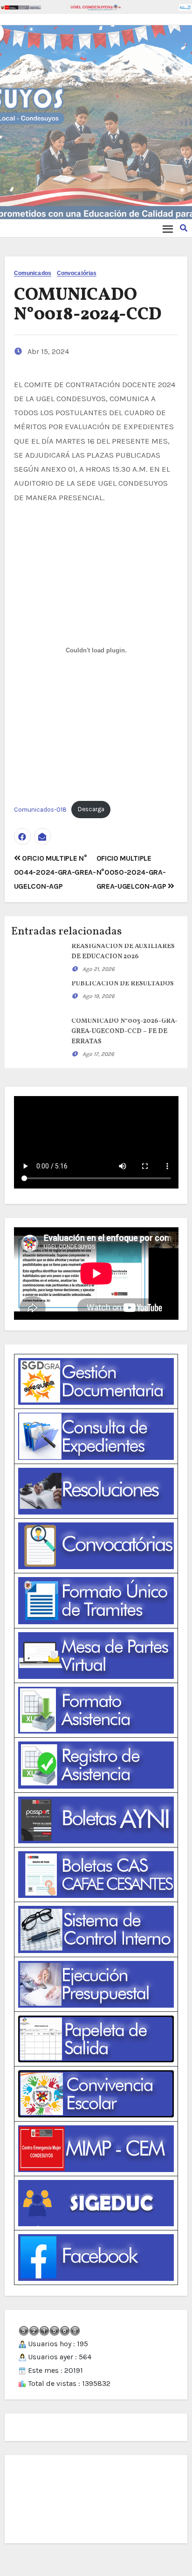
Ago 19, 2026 (99, 996)
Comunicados (33, 273)
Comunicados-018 (40, 809)
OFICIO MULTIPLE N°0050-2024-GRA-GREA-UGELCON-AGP (132, 872)
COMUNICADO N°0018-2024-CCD (88, 305)
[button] (184, 228)
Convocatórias (77, 273)
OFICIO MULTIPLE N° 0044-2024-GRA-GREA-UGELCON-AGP (55, 872)
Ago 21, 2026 (99, 969)
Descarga (91, 809)
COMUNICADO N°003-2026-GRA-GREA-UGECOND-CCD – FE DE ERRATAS (124, 1031)
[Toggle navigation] (168, 229)
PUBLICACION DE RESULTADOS (123, 984)
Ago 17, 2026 (98, 1054)
